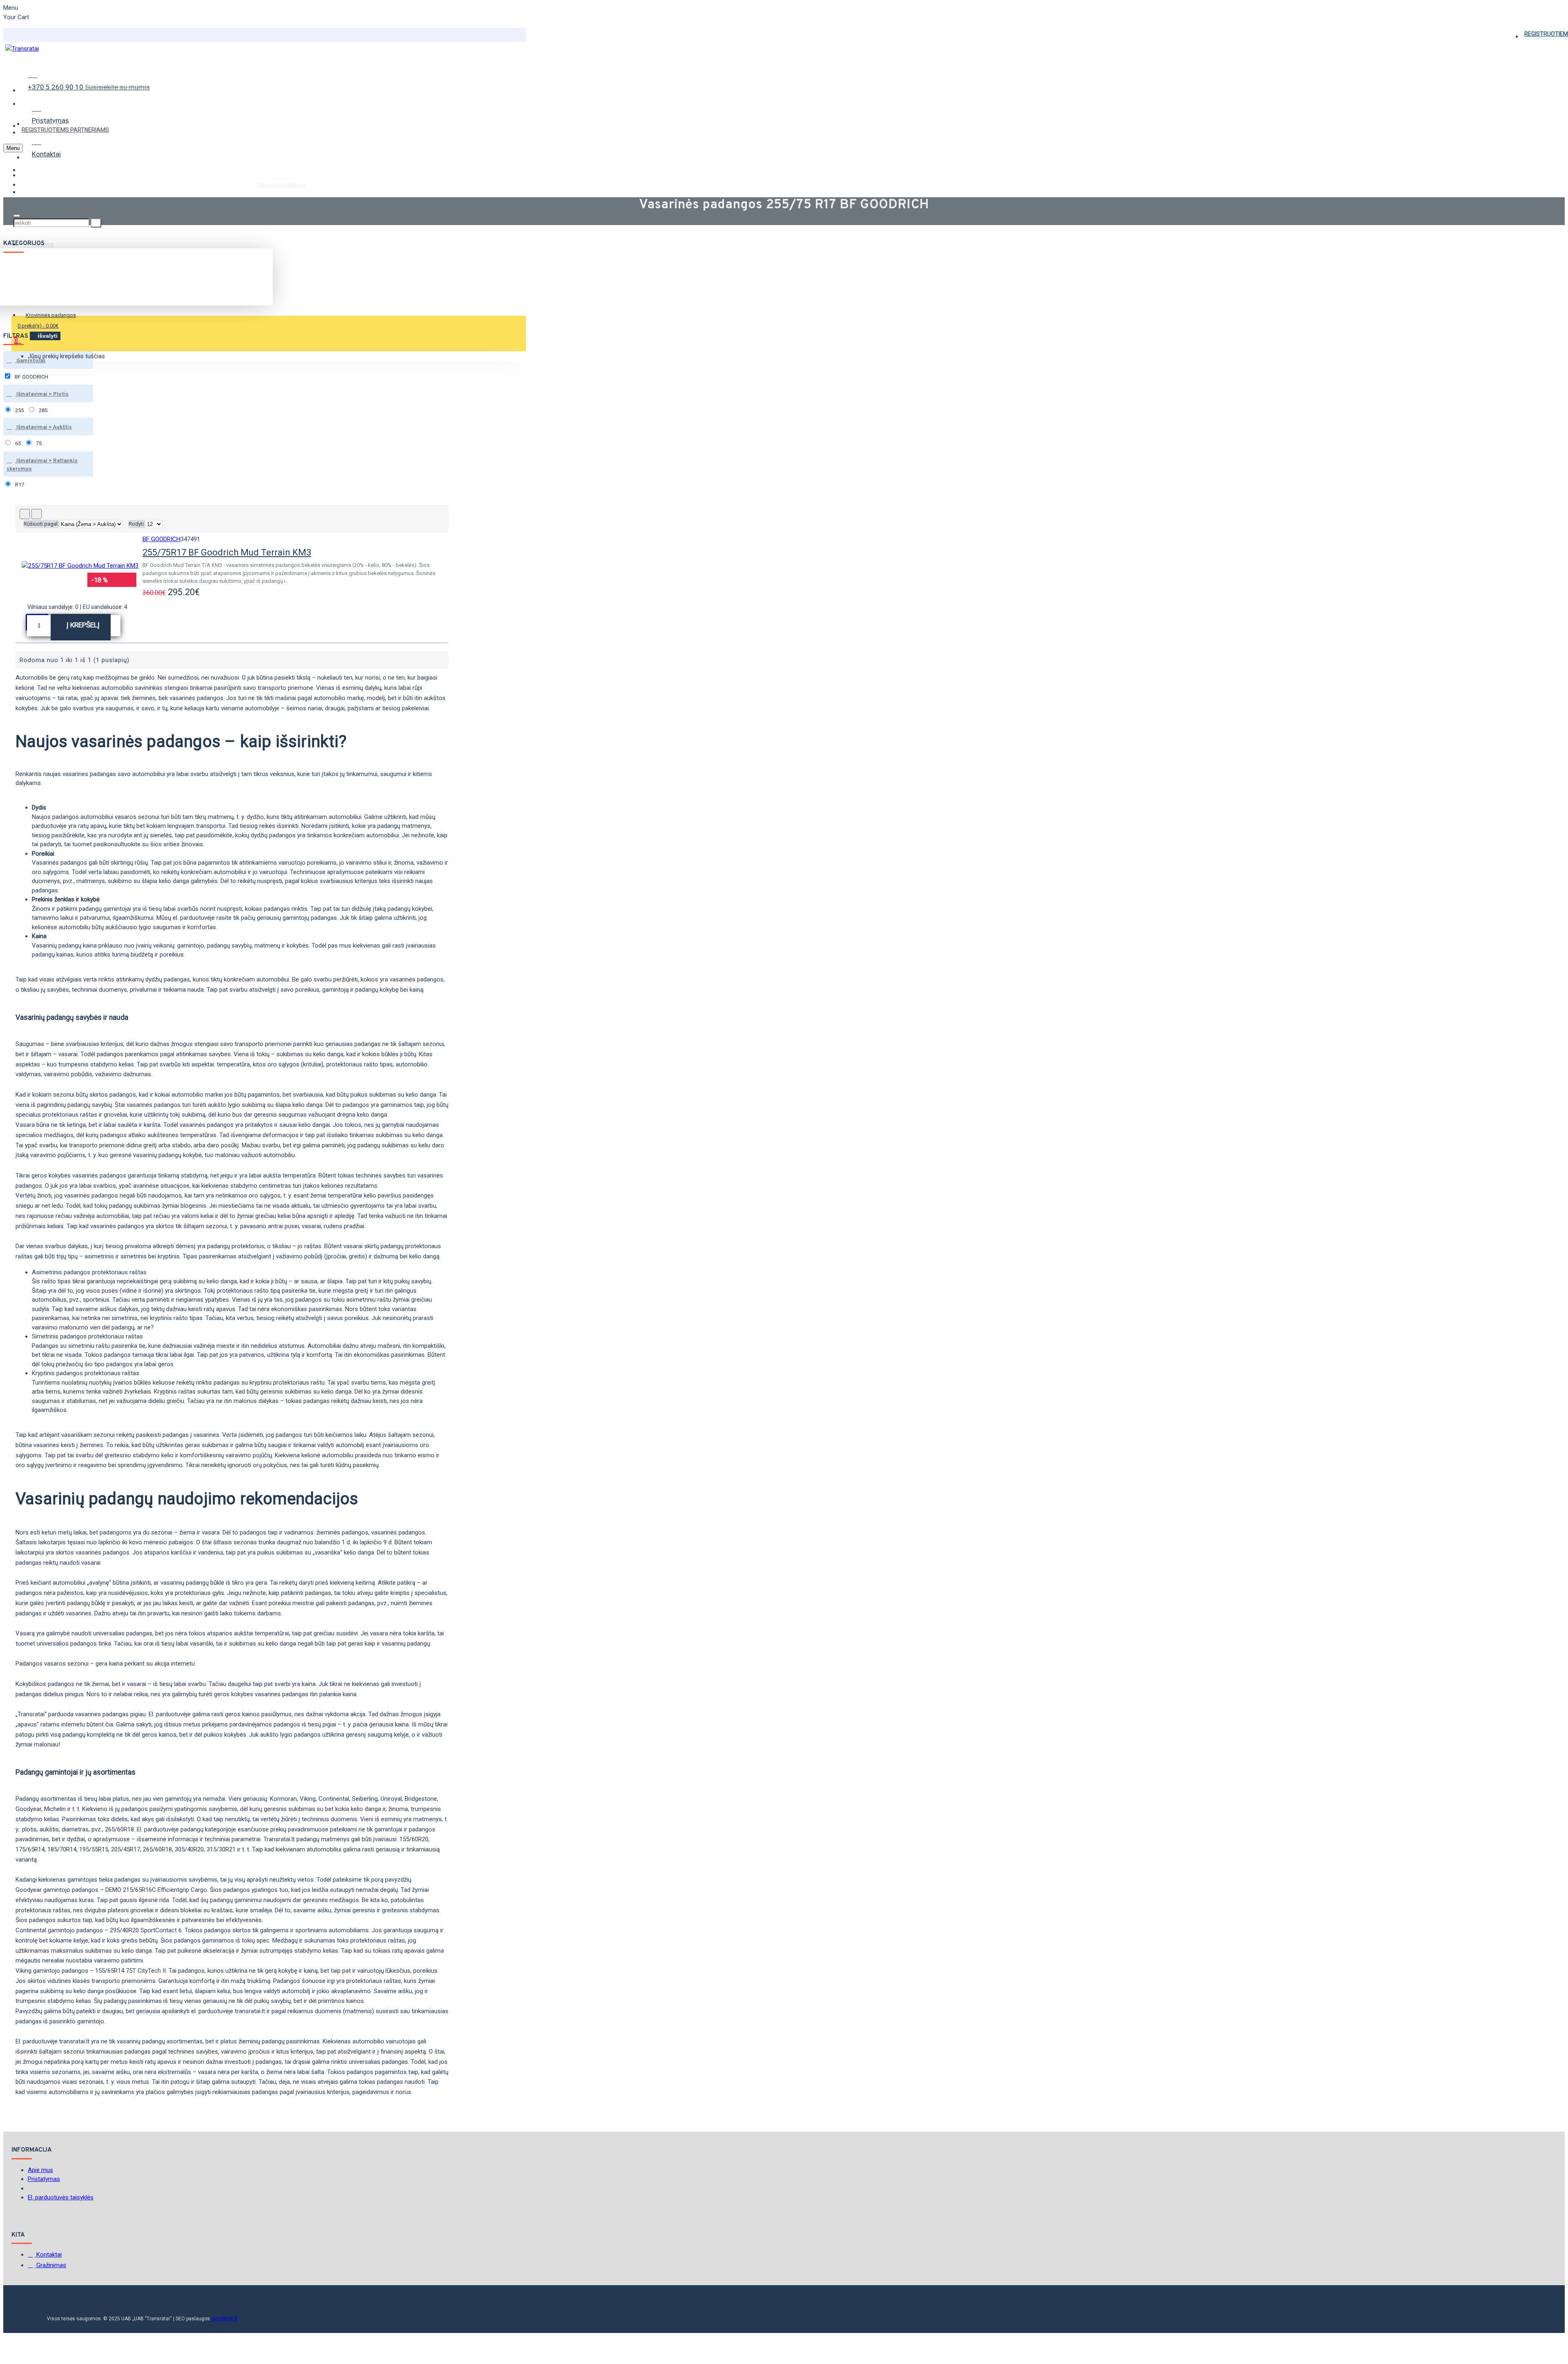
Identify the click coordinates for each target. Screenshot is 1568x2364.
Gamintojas (30, 361)
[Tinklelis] (25, 514)
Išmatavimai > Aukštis (43, 428)
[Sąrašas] (37, 514)
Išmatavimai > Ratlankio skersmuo (42, 465)
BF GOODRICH (161, 539)
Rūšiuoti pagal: (41, 524)
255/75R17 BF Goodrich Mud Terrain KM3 (227, 552)
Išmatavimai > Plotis (42, 395)
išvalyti (48, 336)
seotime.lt (224, 2318)
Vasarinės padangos (281, 185)
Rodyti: (137, 524)
